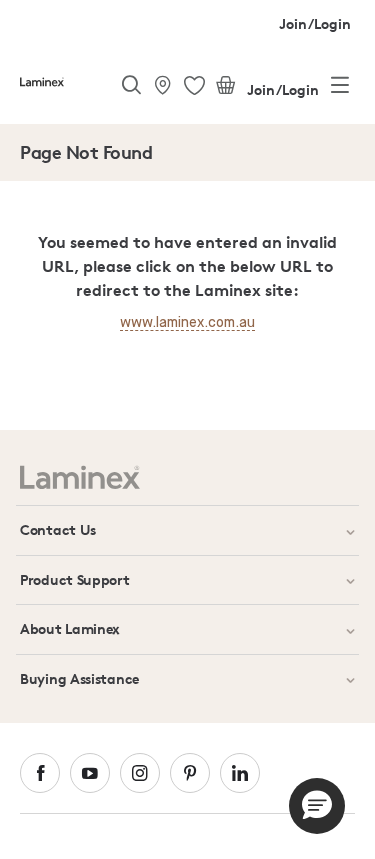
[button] (317, 806)
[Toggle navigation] (340, 89)
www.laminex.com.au (187, 323)
